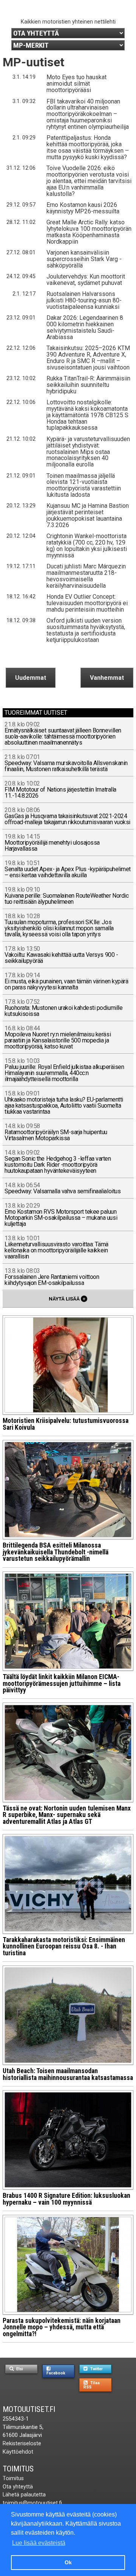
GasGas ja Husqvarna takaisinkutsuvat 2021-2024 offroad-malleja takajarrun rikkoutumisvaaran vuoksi (67, 816)
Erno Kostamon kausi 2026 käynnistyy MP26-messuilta (83, 208)
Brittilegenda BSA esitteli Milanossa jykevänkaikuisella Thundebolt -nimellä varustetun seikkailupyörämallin (56, 1552)
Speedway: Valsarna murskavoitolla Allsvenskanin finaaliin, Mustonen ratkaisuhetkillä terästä (66, 763)
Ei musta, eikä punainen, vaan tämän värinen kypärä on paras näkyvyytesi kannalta (66, 982)
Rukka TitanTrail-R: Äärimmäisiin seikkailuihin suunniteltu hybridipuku (88, 385)
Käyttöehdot (18, 2452)
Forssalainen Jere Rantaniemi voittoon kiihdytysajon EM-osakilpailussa (52, 1277)
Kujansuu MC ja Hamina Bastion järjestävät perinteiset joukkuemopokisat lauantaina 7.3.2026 (88, 515)
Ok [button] (68, 2562)
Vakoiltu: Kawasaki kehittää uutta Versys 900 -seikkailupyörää (61, 955)
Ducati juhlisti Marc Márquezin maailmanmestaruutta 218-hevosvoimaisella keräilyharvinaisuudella (86, 576)
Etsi (19, 2369)
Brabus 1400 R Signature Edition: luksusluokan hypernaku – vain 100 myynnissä (66, 2199)
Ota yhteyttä (18, 2487)
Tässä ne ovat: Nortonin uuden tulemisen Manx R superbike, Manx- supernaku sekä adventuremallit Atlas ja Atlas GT (67, 1815)
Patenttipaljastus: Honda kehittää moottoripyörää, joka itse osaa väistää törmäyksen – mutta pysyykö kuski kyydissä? (88, 147)
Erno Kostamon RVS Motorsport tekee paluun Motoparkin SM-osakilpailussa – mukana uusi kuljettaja (61, 1215)
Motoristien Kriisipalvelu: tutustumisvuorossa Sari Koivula (66, 1424)
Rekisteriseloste (22, 2444)
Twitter (96, 2369)
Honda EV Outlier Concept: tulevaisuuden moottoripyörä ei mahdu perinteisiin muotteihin (87, 603)
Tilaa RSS (92, 2385)
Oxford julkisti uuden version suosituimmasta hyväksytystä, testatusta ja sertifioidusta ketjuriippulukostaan (86, 630)
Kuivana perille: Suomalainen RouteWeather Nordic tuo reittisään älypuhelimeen (66, 896)
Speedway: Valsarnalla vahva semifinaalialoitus (63, 1189)
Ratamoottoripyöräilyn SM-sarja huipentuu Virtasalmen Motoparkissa (56, 1132)
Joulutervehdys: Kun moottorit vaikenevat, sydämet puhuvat (86, 280)
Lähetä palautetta (24, 2495)
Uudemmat (31, 678)
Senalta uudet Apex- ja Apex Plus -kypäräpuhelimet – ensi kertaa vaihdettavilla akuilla (67, 869)
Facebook (56, 2373)
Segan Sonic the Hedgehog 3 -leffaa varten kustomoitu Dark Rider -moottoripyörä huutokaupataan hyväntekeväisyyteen (58, 1162)
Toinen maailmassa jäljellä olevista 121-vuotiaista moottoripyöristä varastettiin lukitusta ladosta (84, 485)
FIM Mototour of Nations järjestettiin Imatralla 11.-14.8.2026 (60, 790)
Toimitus (18, 2469)
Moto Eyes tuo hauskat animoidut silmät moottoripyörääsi (76, 84)
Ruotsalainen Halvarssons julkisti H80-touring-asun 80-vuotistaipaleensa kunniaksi (84, 300)
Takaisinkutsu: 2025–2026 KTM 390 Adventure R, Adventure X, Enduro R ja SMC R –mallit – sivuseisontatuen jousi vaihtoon (88, 358)
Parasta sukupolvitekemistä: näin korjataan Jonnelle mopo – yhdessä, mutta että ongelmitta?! (62, 2327)
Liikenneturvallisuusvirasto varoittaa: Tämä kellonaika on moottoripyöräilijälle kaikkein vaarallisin (56, 1248)
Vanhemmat (107, 678)
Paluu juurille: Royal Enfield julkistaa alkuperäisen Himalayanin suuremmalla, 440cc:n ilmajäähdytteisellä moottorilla (64, 1070)
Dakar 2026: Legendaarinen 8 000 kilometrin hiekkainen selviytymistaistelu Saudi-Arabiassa (85, 327)
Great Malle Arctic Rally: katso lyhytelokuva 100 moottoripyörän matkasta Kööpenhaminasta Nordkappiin (89, 232)
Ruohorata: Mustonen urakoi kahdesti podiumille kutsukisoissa (63, 1008)
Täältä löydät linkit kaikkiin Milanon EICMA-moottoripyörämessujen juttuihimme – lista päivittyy (62, 1683)
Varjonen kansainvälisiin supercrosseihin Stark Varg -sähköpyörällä (84, 259)
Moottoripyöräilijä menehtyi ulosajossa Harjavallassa (52, 843)
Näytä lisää (67, 1299)
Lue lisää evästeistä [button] (39, 2543)
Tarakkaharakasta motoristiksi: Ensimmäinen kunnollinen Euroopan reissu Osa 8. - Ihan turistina (64, 1946)
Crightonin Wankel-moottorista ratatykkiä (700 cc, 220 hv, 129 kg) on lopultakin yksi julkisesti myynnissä (87, 546)
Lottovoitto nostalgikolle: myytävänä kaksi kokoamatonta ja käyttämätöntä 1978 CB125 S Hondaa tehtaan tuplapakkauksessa (87, 415)
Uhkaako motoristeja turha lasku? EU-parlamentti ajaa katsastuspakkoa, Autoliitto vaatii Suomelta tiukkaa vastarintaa (64, 1103)
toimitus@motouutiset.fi (32, 2503)
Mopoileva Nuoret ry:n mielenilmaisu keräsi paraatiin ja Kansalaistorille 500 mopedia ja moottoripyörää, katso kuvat (58, 1038)
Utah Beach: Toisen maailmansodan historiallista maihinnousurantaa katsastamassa (68, 2074)
